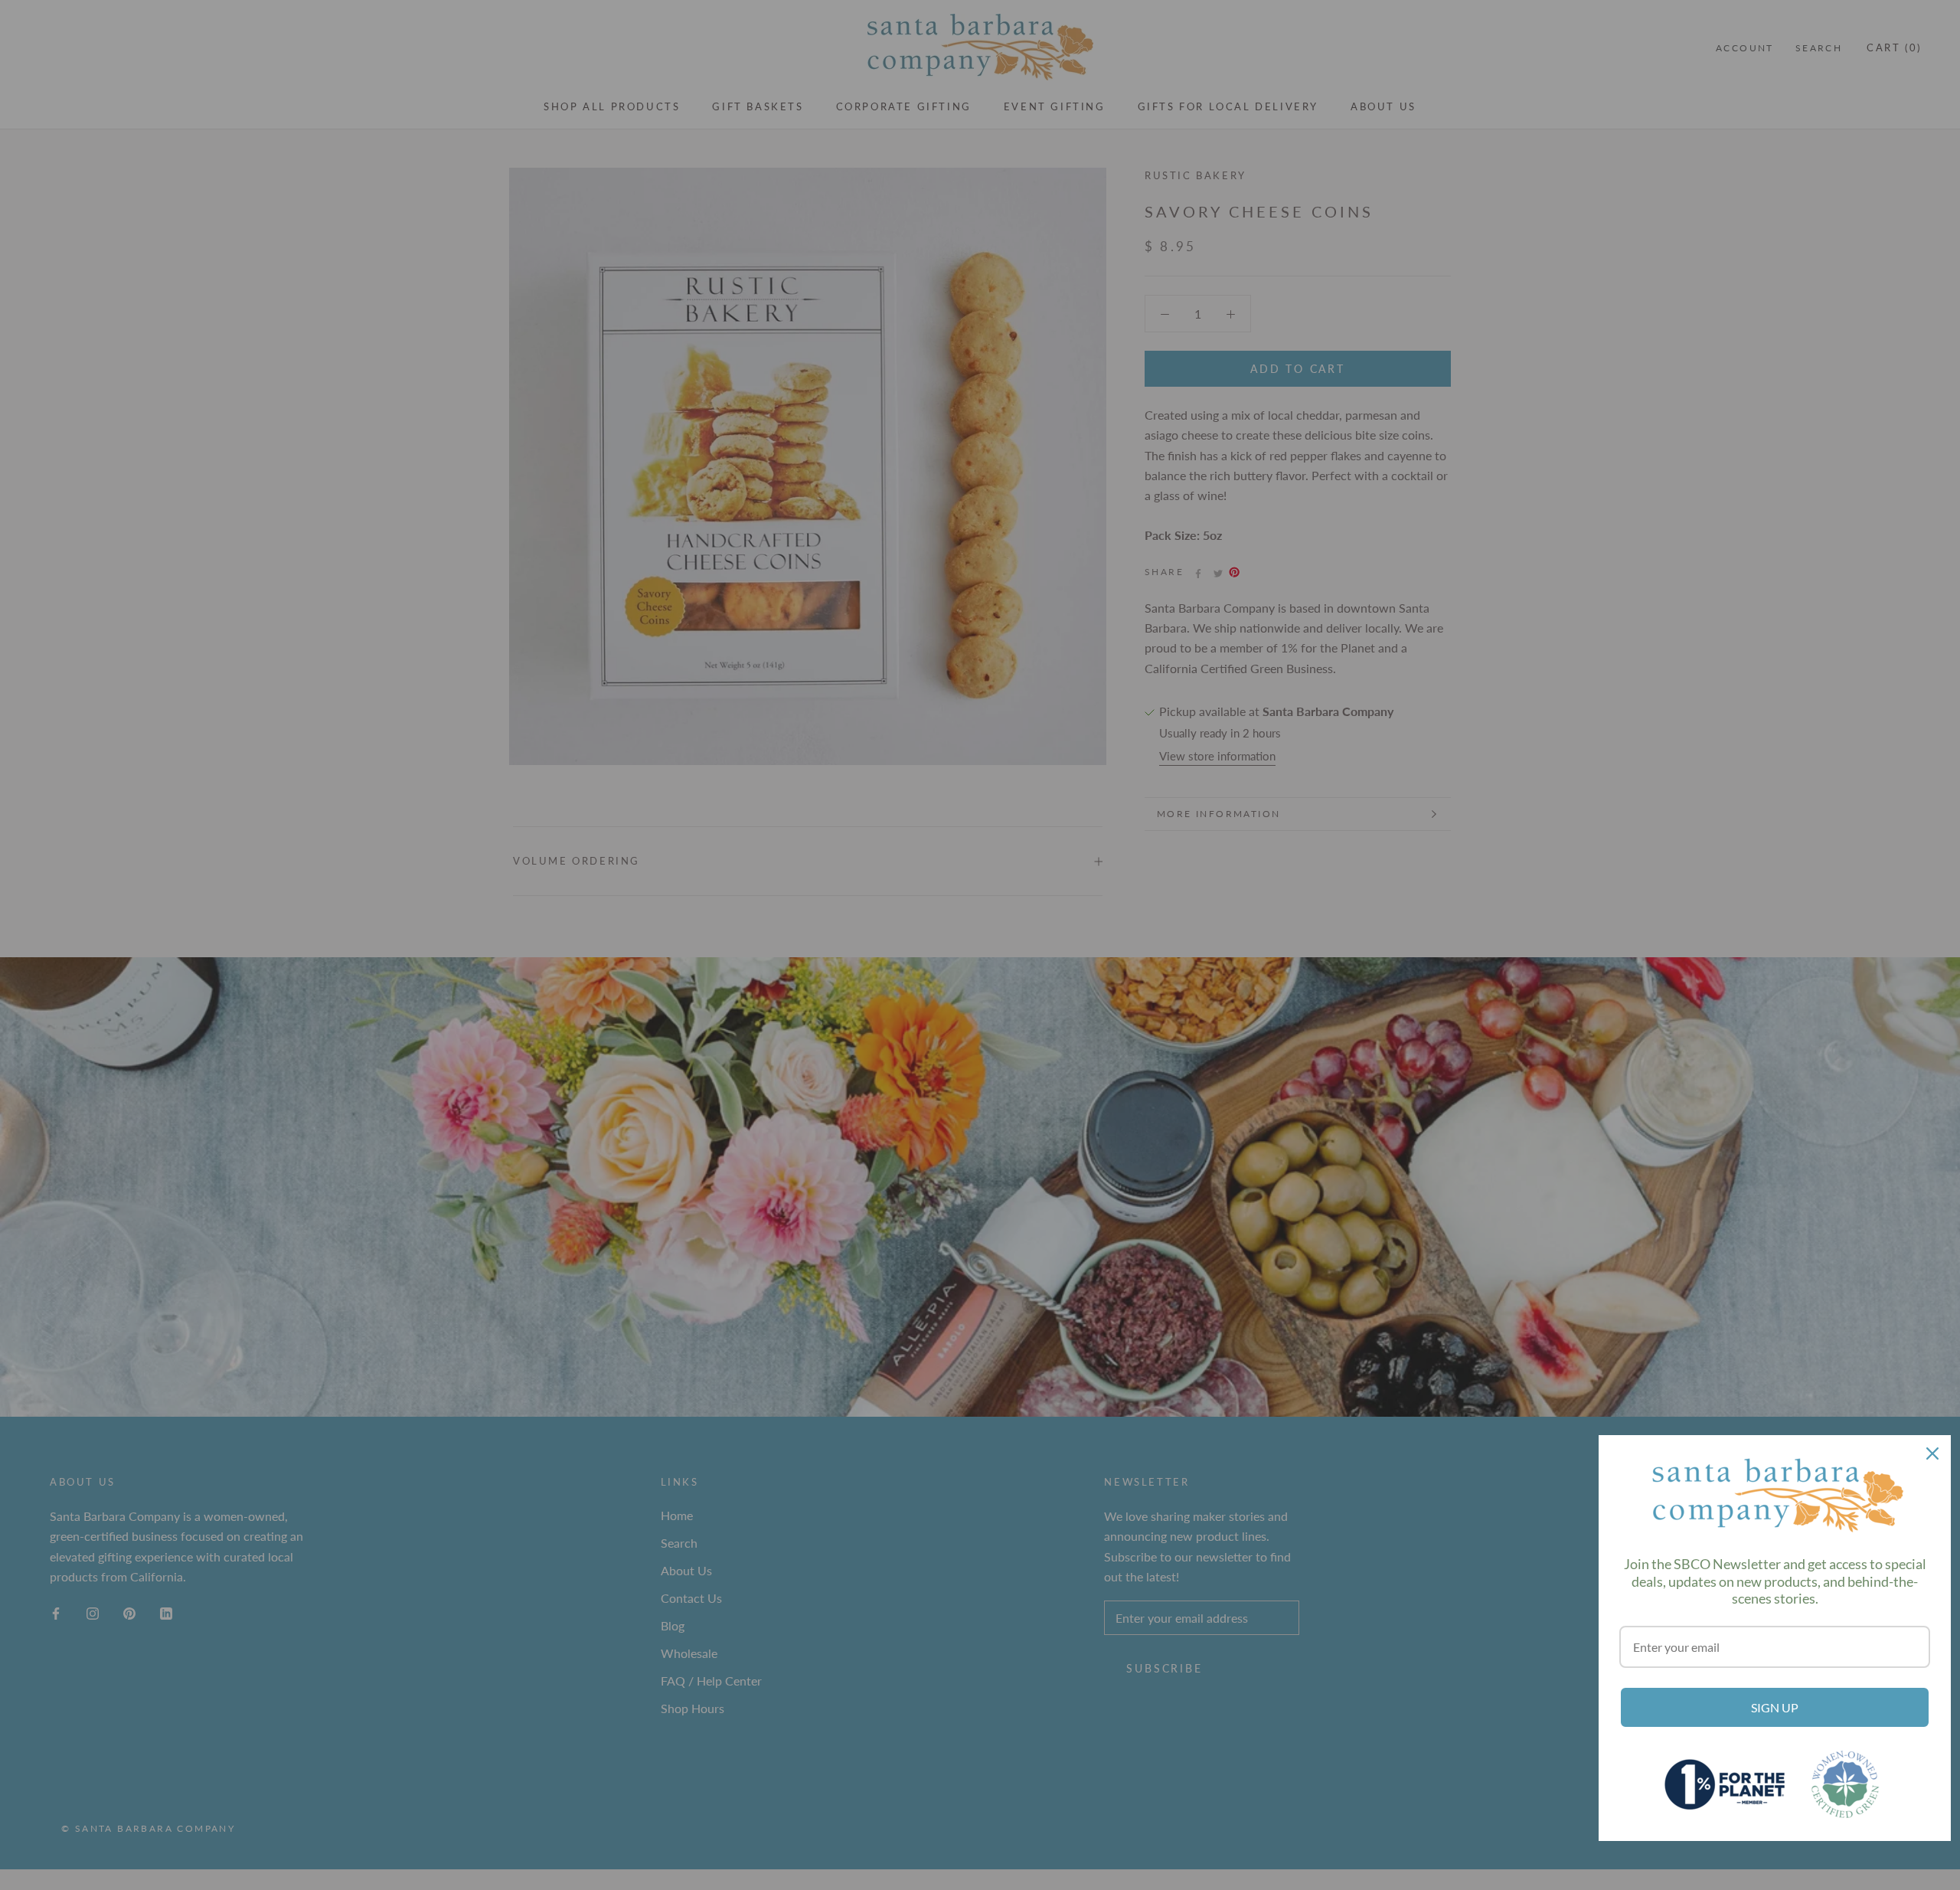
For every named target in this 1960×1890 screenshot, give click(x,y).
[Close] (1932, 1453)
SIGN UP (1775, 1707)
